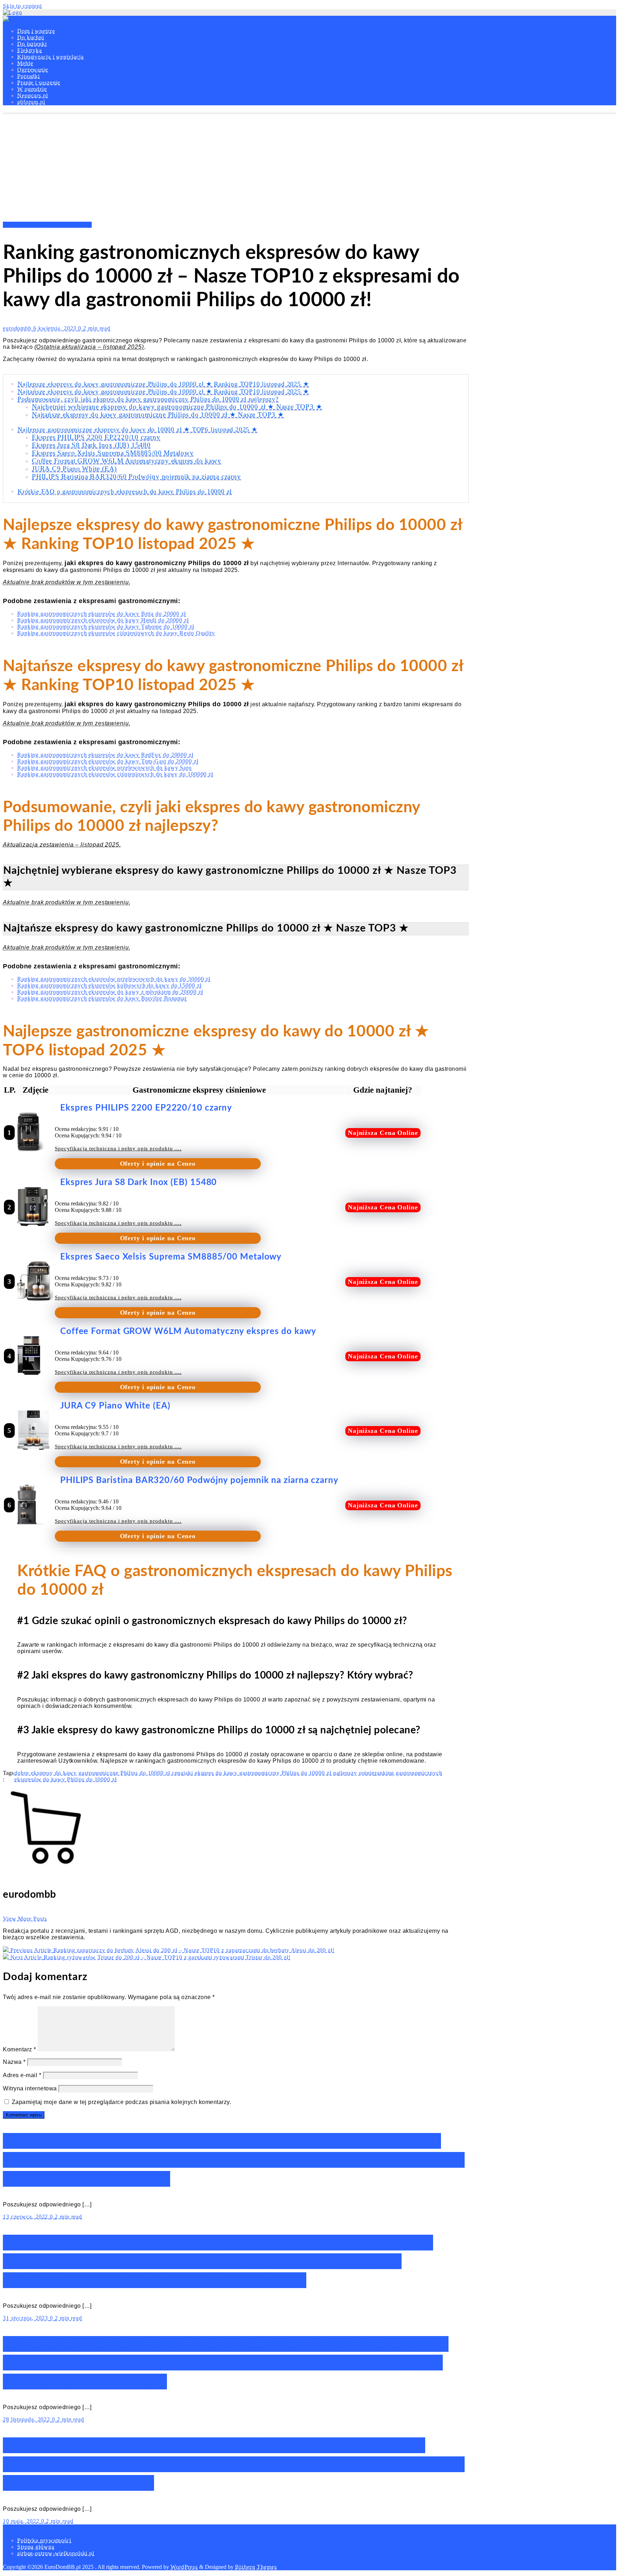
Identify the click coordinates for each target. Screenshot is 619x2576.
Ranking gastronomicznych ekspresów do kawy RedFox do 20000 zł (105, 755)
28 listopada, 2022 (27, 2419)
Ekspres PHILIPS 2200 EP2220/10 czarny (96, 437)
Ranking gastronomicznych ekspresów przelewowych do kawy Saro (104, 768)
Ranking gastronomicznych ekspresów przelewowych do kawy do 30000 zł (114, 979)
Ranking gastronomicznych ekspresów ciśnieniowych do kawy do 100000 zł (115, 774)
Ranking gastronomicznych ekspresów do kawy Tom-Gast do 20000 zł (108, 761)
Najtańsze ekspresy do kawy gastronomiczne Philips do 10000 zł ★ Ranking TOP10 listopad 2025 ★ (163, 391)
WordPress (184, 2567)
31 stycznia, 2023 (26, 2318)
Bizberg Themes (256, 2567)
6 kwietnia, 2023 (56, 328)
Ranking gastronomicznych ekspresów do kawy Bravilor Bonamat (102, 998)
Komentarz (20, 2049)
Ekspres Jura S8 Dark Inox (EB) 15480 (91, 445)
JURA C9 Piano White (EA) (74, 469)
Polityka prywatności (44, 2540)
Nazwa (14, 2062)
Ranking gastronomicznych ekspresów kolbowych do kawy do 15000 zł (109, 985)
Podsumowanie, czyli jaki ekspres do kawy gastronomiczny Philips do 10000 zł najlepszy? (148, 399)
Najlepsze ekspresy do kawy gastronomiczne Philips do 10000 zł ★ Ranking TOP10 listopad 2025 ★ (163, 384)
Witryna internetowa (30, 2088)
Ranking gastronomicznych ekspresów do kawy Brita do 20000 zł (102, 614)
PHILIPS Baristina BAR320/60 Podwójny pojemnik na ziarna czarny (136, 476)
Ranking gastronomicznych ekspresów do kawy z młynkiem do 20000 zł (110, 992)
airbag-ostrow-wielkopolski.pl (56, 2553)
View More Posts (25, 1919)
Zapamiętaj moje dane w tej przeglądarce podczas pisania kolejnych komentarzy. (122, 2102)
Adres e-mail (22, 2075)
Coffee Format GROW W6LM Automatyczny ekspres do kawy (127, 461)
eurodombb (18, 328)
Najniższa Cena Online (383, 1133)
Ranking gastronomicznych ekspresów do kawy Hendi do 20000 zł (103, 620)
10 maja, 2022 (22, 2521)
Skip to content (22, 6)
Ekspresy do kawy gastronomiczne (47, 225)
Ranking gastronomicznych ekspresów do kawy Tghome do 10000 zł (106, 627)
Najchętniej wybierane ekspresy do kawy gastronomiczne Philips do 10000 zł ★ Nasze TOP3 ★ (177, 407)
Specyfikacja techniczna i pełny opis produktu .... (118, 1149)
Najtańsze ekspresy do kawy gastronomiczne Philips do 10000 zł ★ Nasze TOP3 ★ (158, 415)
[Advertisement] (309, 168)
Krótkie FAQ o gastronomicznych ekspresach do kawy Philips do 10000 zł (125, 491)
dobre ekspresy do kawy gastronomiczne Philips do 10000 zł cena (99, 1773)
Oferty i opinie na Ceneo (158, 1164)
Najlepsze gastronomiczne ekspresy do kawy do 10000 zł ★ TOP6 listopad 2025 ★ (138, 429)
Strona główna (36, 2547)
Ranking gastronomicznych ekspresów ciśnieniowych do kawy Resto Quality (116, 633)
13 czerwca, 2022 (26, 2217)
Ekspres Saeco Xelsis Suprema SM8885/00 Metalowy (113, 453)
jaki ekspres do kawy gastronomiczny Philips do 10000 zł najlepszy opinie (279, 1773)
